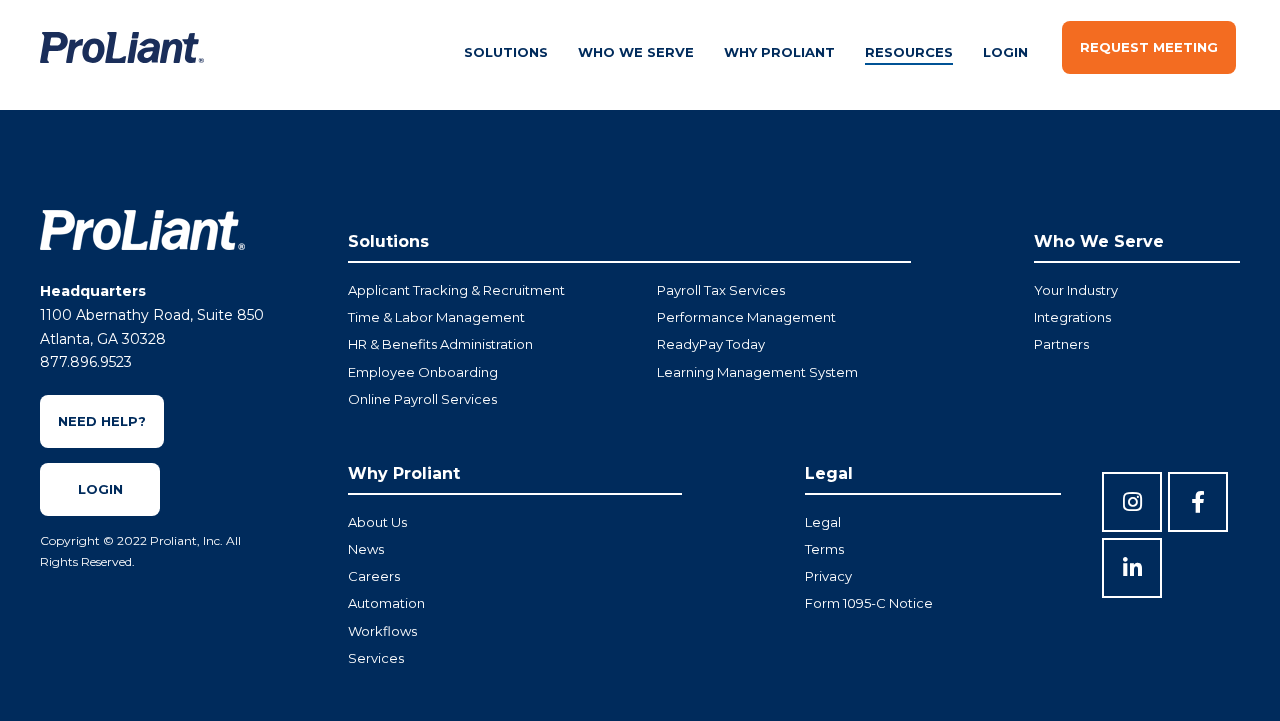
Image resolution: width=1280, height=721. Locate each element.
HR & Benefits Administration (440, 344)
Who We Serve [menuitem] (636, 52)
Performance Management (746, 317)
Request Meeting (1149, 47)
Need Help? (102, 421)
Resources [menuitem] (909, 52)
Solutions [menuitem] (506, 52)
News (366, 549)
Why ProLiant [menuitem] (779, 52)
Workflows (382, 631)
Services (376, 658)
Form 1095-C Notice (869, 603)
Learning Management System (757, 372)
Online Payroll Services (422, 399)
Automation (386, 603)
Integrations (1072, 317)
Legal (823, 522)
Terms (824, 549)
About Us (377, 522)
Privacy (828, 576)
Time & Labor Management (436, 317)
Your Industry (1076, 290)
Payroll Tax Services (721, 290)
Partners (1061, 344)
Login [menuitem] (1005, 52)
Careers (374, 576)
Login (100, 489)
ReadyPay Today (711, 344)
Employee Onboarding (423, 372)
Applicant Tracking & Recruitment (456, 290)
